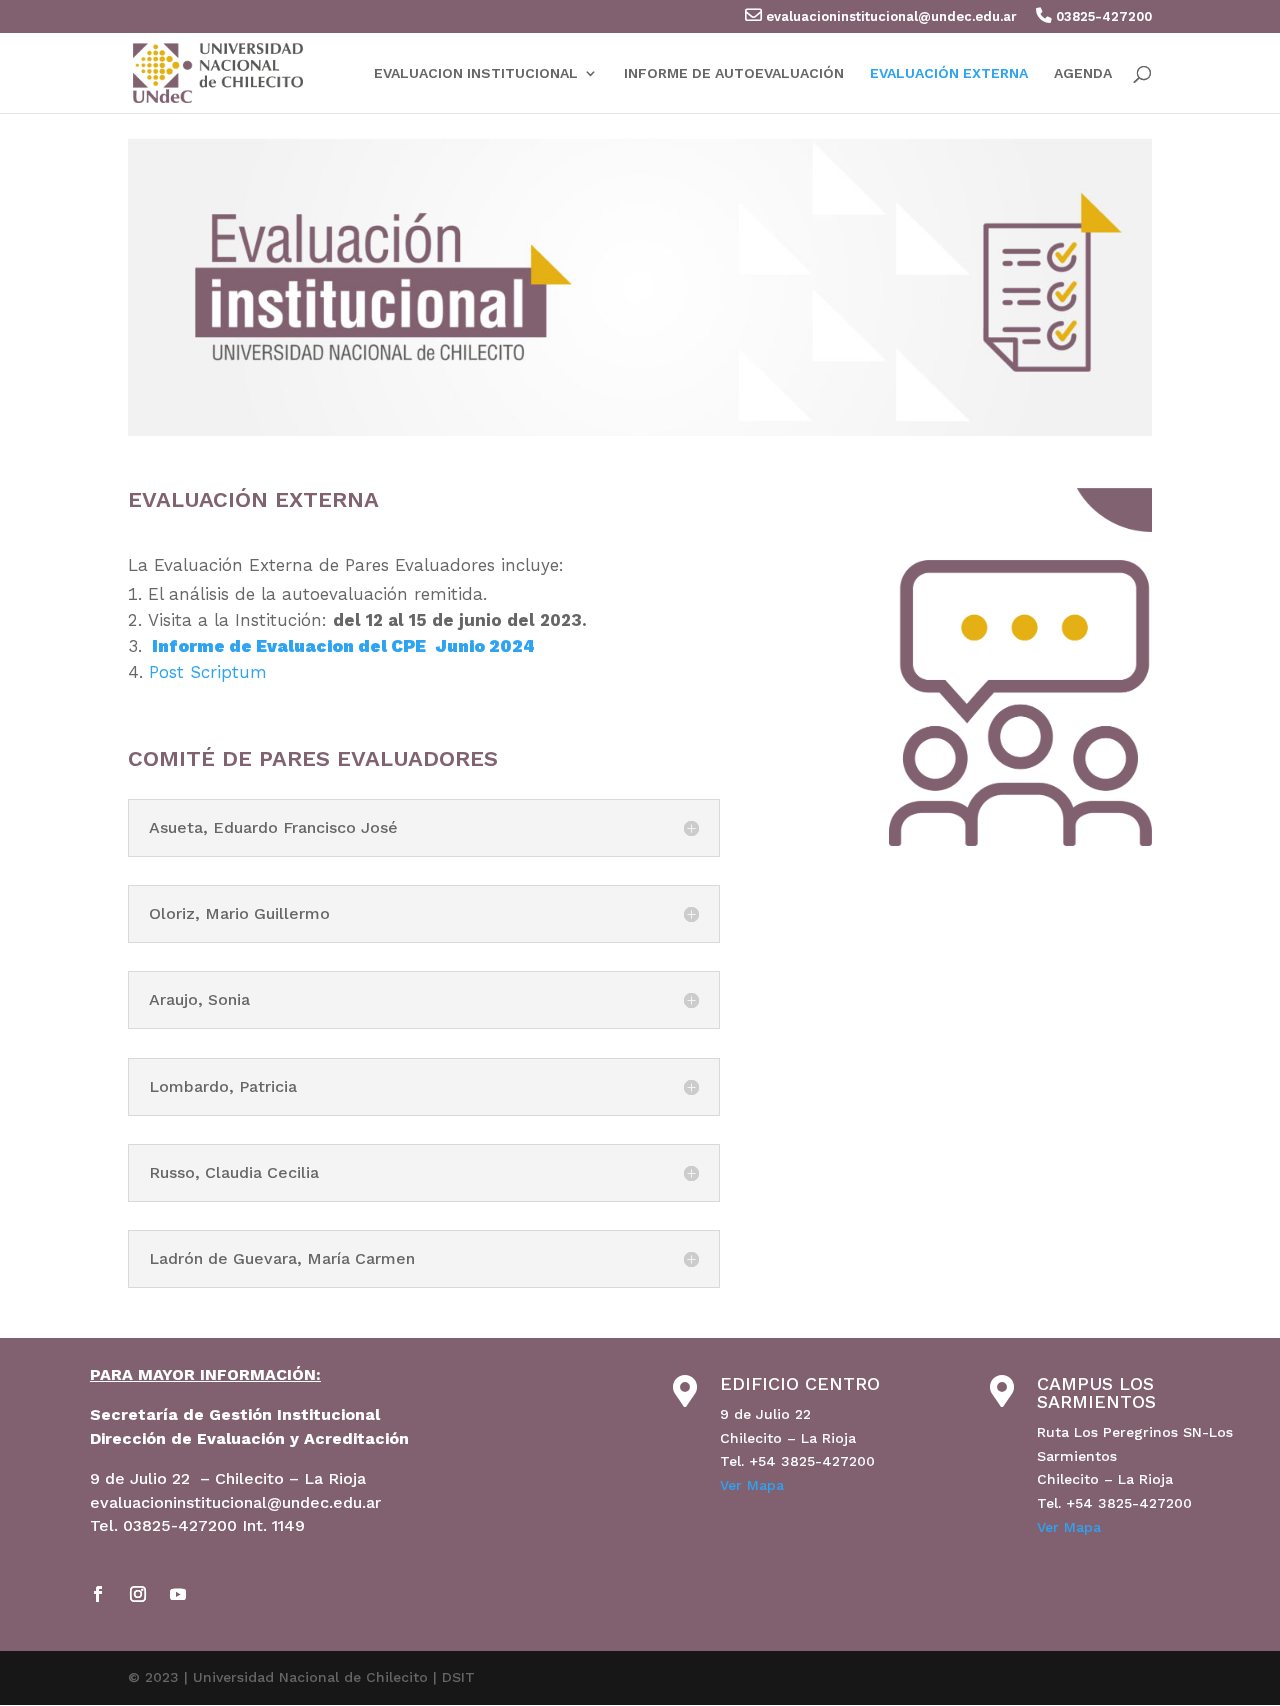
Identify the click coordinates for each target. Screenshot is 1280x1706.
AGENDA (1083, 73)
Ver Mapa (752, 1485)
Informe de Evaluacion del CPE (289, 646)
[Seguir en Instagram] (138, 1594)
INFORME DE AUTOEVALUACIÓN (734, 73)
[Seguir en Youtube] (178, 1594)
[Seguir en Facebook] (98, 1594)
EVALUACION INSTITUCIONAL (476, 73)
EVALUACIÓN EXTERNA (949, 73)
